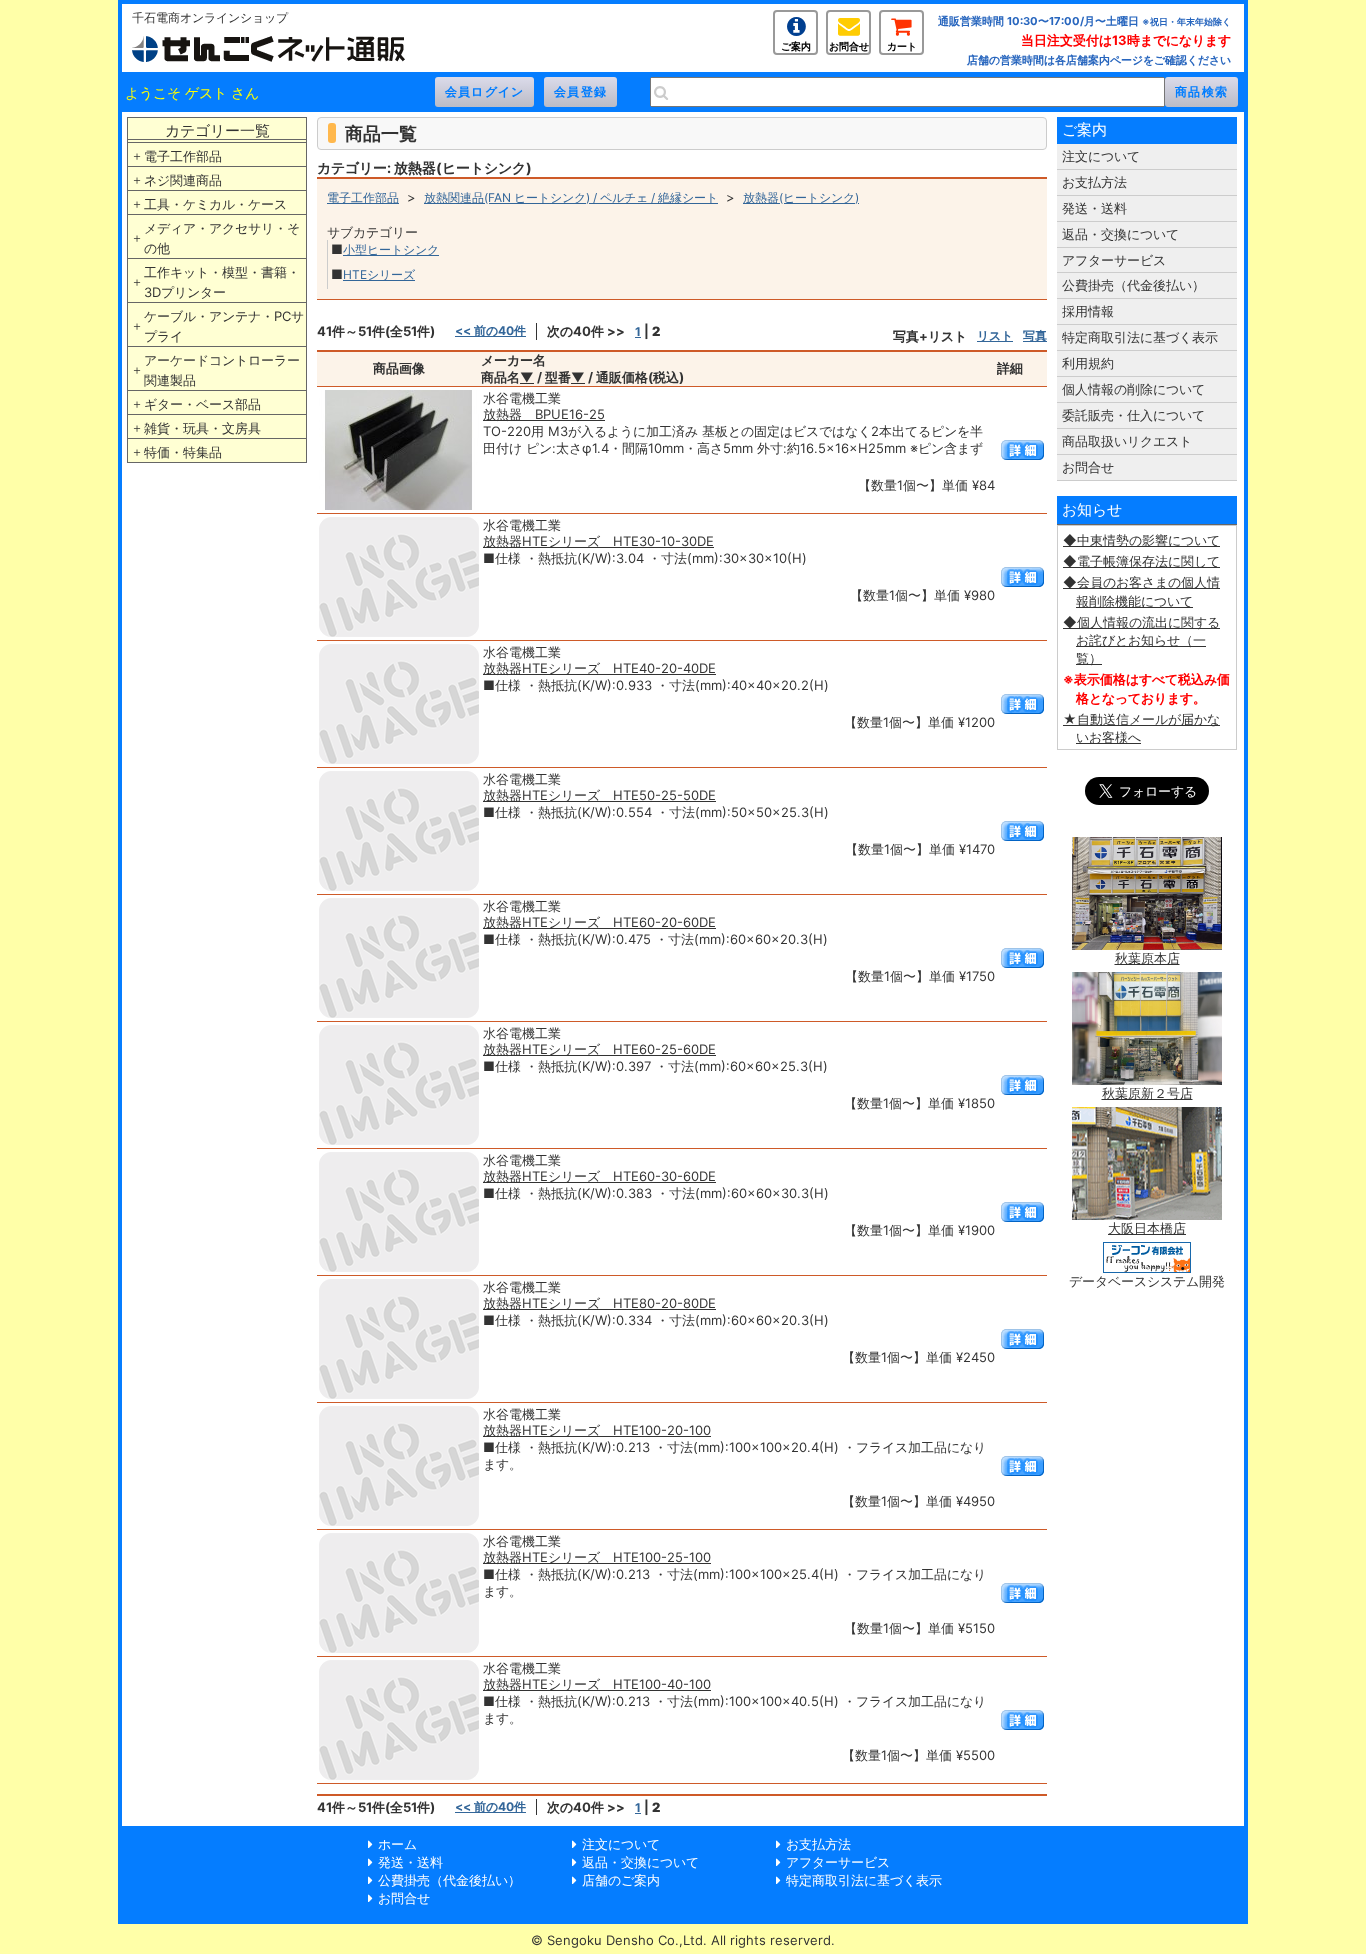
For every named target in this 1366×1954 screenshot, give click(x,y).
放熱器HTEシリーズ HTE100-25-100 (597, 1557)
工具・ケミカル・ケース (215, 204)
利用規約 (1088, 363)
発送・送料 (1094, 208)
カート (902, 46)
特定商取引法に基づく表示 (1140, 337)
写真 (1035, 335)
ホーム (397, 1844)
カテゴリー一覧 (217, 130)
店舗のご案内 (621, 1880)
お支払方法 (1094, 182)
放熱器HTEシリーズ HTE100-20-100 (597, 1430)
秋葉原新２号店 (1147, 1093)
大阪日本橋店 (1147, 1228)
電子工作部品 (183, 156)
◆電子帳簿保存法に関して (1141, 561)
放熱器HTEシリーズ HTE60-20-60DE (599, 922)
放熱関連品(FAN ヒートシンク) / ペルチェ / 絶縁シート (571, 197)
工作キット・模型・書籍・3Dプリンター (222, 282)
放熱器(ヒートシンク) (801, 197)
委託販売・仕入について (1133, 415)
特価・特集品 (183, 452)
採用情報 (1088, 311)
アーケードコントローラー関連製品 (222, 370)
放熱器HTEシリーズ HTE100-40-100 (597, 1684)
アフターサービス (1114, 260)
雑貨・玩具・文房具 (202, 428)
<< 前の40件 (490, 330)
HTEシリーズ (379, 274)
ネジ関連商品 (183, 180)
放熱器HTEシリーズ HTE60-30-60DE (599, 1176)
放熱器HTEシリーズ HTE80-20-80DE (599, 1303)
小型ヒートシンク (391, 249)
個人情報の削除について (1133, 389)
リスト (995, 335)
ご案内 (796, 46)
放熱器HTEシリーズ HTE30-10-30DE (598, 541)
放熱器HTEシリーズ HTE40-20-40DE (599, 668)
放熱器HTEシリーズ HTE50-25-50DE (599, 795)
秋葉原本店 (1147, 958)
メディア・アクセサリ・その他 (222, 238)
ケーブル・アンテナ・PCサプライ (224, 326)
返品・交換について (1120, 234)
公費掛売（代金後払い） (1133, 285)
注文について (1101, 156)
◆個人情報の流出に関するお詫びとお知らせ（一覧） (1141, 640)
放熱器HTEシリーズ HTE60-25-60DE (599, 1049)
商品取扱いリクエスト (1127, 441)
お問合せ (849, 46)
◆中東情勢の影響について (1141, 540)
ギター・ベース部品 (202, 404)
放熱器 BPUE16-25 (544, 414)
